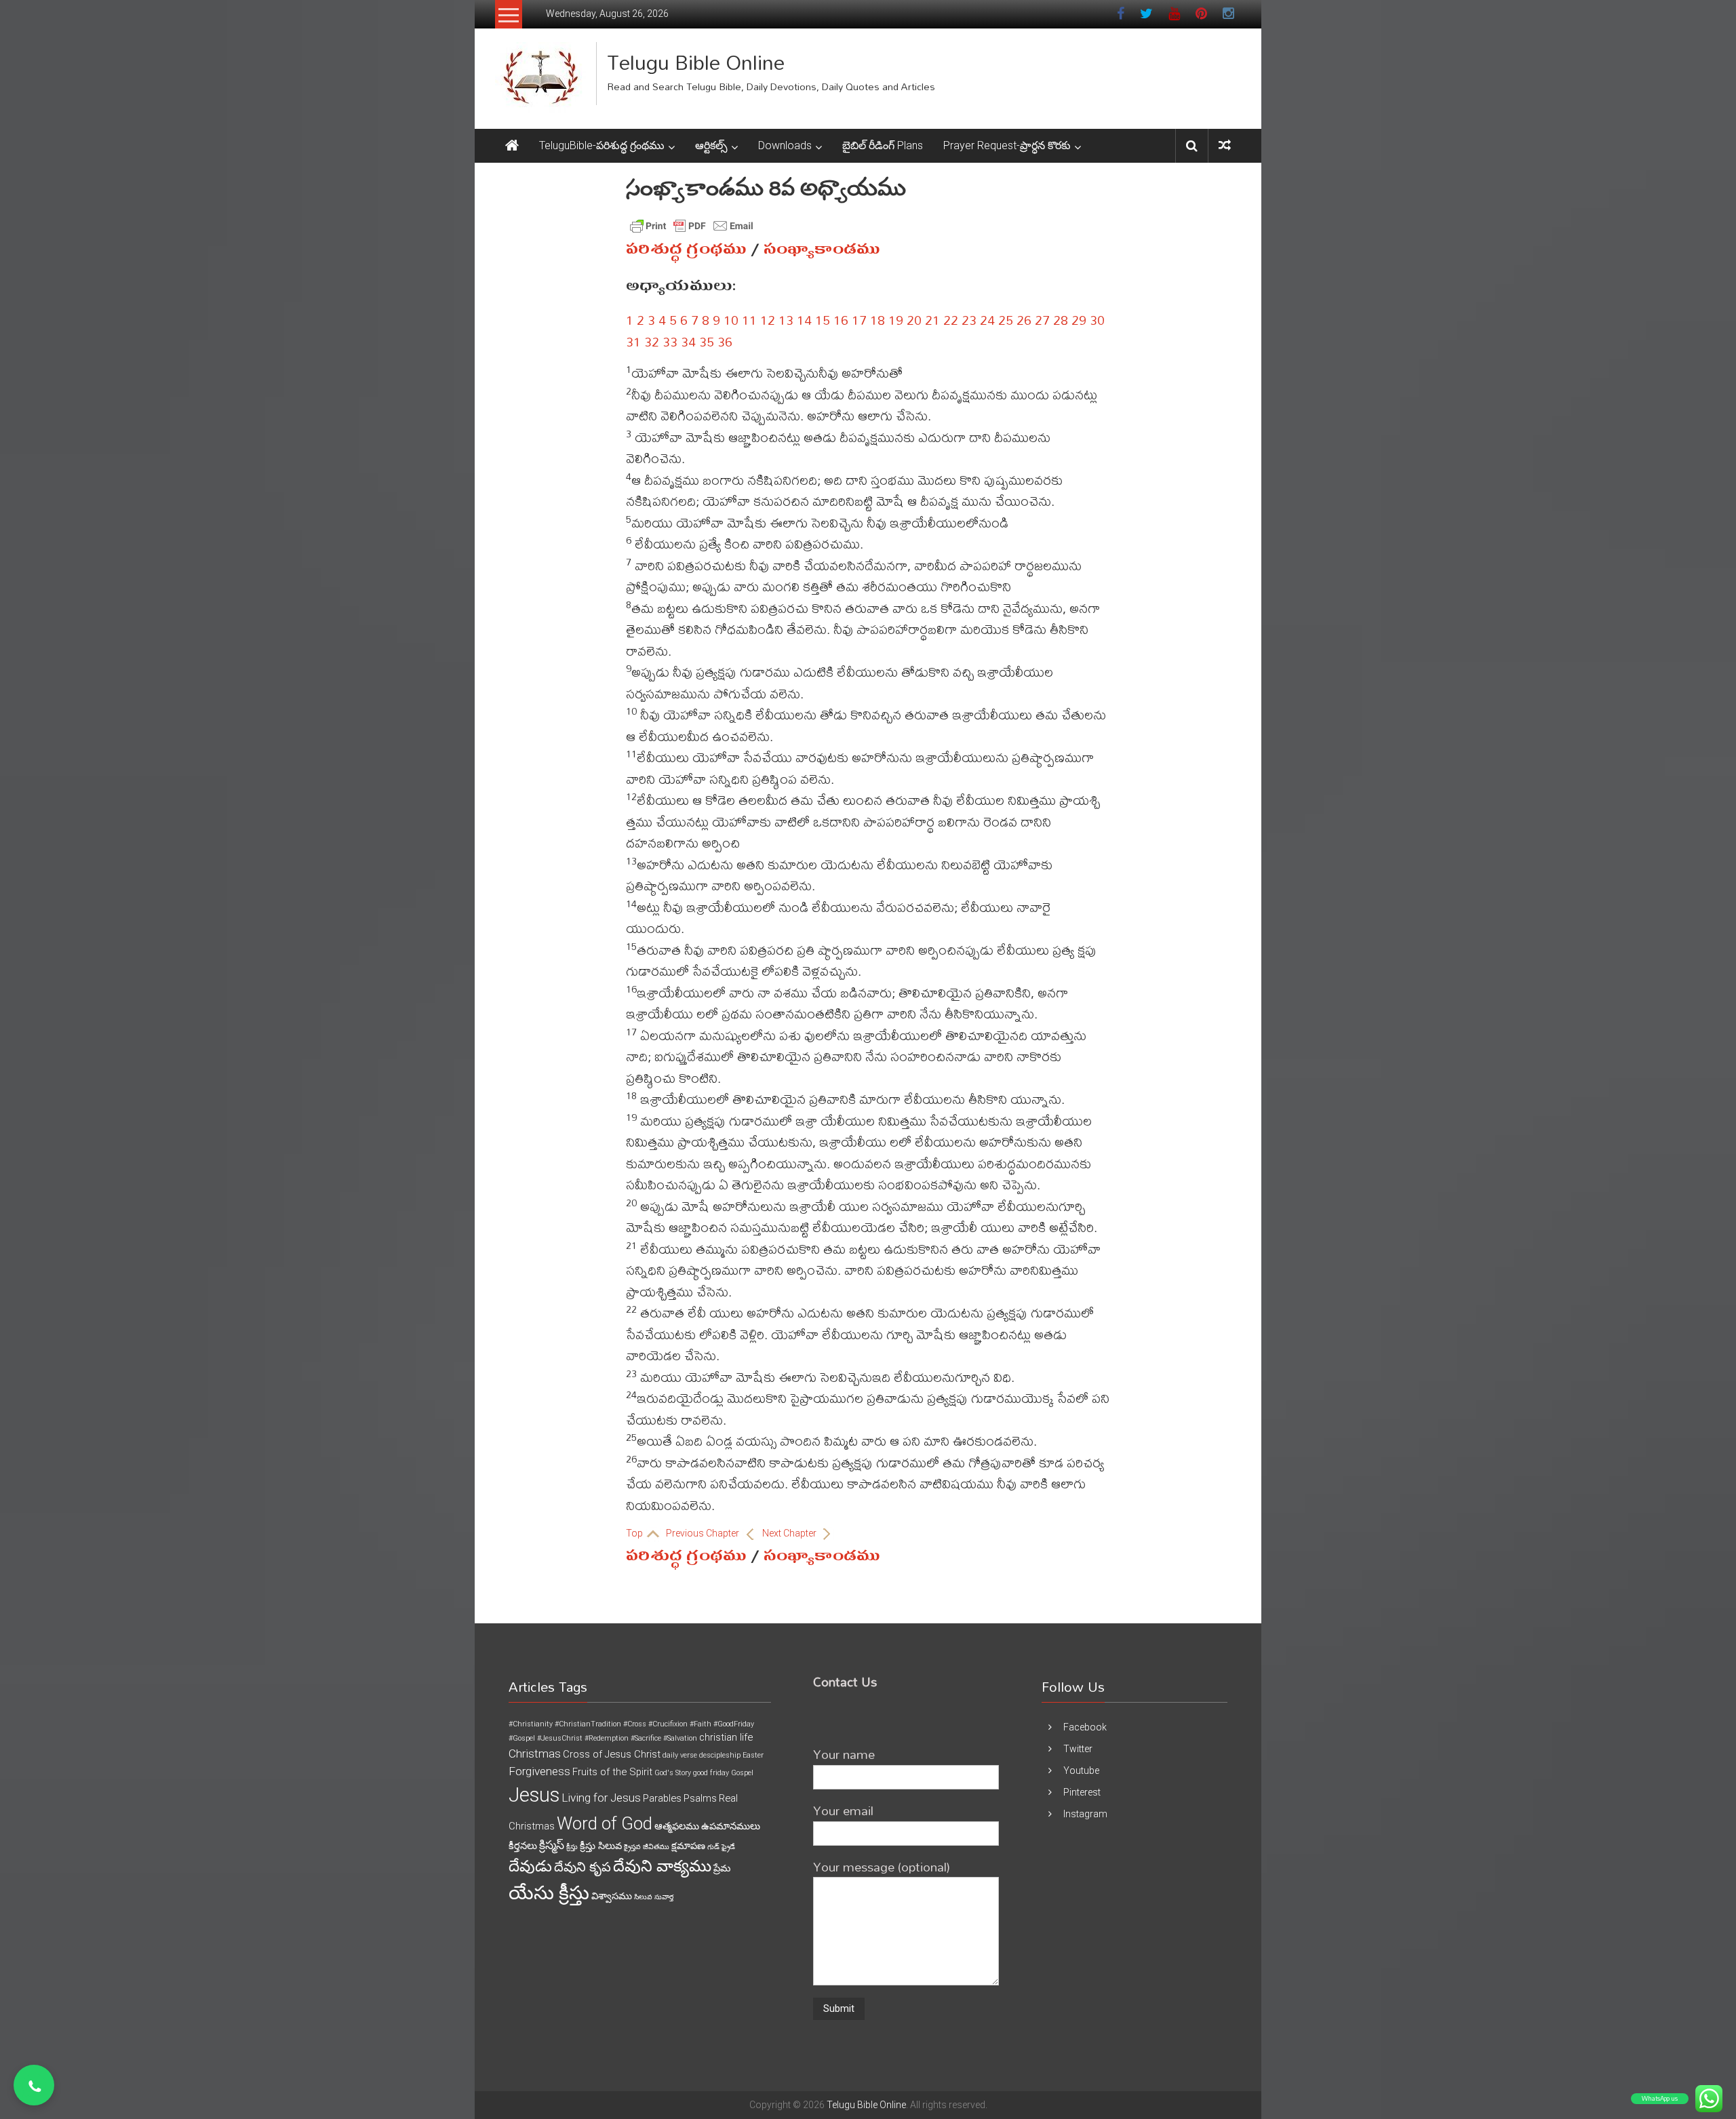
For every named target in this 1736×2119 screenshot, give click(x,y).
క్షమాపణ (688, 1846)
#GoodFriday (734, 1724)
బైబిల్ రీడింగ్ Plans (883, 145)
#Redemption (607, 1738)
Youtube (1081, 1770)
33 (670, 341)
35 (707, 341)
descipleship (720, 1755)
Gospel (742, 1773)
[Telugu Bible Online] (512, 146)
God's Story (673, 1773)
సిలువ (643, 1897)
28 (1061, 320)
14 (804, 320)
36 (725, 341)
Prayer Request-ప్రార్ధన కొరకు (1007, 145)
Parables (662, 1798)
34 (688, 341)
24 (987, 320)
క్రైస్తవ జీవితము (647, 1847)
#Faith (701, 1724)
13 (786, 320)
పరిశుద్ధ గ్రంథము (686, 249)
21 (932, 320)
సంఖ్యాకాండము (822, 249)
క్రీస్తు (572, 1847)
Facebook (1085, 1727)
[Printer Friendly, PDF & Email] (692, 226)
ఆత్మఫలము (677, 1826)
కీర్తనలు (523, 1846)
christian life (726, 1737)
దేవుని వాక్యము (662, 1866)
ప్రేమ (722, 1868)
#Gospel (522, 1738)
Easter (753, 1755)
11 (749, 320)
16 (841, 320)
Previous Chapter (704, 1533)
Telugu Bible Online (696, 62)
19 (896, 320)
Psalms (700, 1798)
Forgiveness (539, 1771)
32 (652, 341)
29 (1079, 320)
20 (914, 320)
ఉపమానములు (731, 1826)
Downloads (785, 145)
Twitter (1078, 1749)
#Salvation (680, 1738)
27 (1042, 320)
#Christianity (531, 1724)
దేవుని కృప (583, 1867)
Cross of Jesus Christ (612, 1754)
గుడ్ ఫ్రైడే (721, 1847)
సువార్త (664, 1897)
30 (1097, 320)
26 (1024, 320)
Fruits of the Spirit (612, 1772)
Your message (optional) (882, 1866)
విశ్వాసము (612, 1896)
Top (635, 1533)
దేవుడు (530, 1866)
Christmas (535, 1754)
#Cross (635, 1724)
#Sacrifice (646, 1738)
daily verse (680, 1755)
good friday (711, 1773)
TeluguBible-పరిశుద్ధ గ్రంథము (602, 145)
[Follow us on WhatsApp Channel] (34, 2085)
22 (951, 320)
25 (1006, 320)
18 (877, 320)
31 (633, 341)
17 (859, 320)
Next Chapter (790, 1533)
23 (969, 320)
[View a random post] (1225, 145)
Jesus (534, 1795)
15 (823, 320)
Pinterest (1082, 1792)
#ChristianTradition (588, 1724)
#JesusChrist (560, 1738)
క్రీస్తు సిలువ (601, 1846)
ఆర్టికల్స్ (711, 145)
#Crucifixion (668, 1724)
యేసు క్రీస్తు (549, 1893)
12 (768, 320)
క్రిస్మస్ (552, 1845)
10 (731, 320)
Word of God (605, 1823)
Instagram (1085, 1814)
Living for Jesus (601, 1798)
